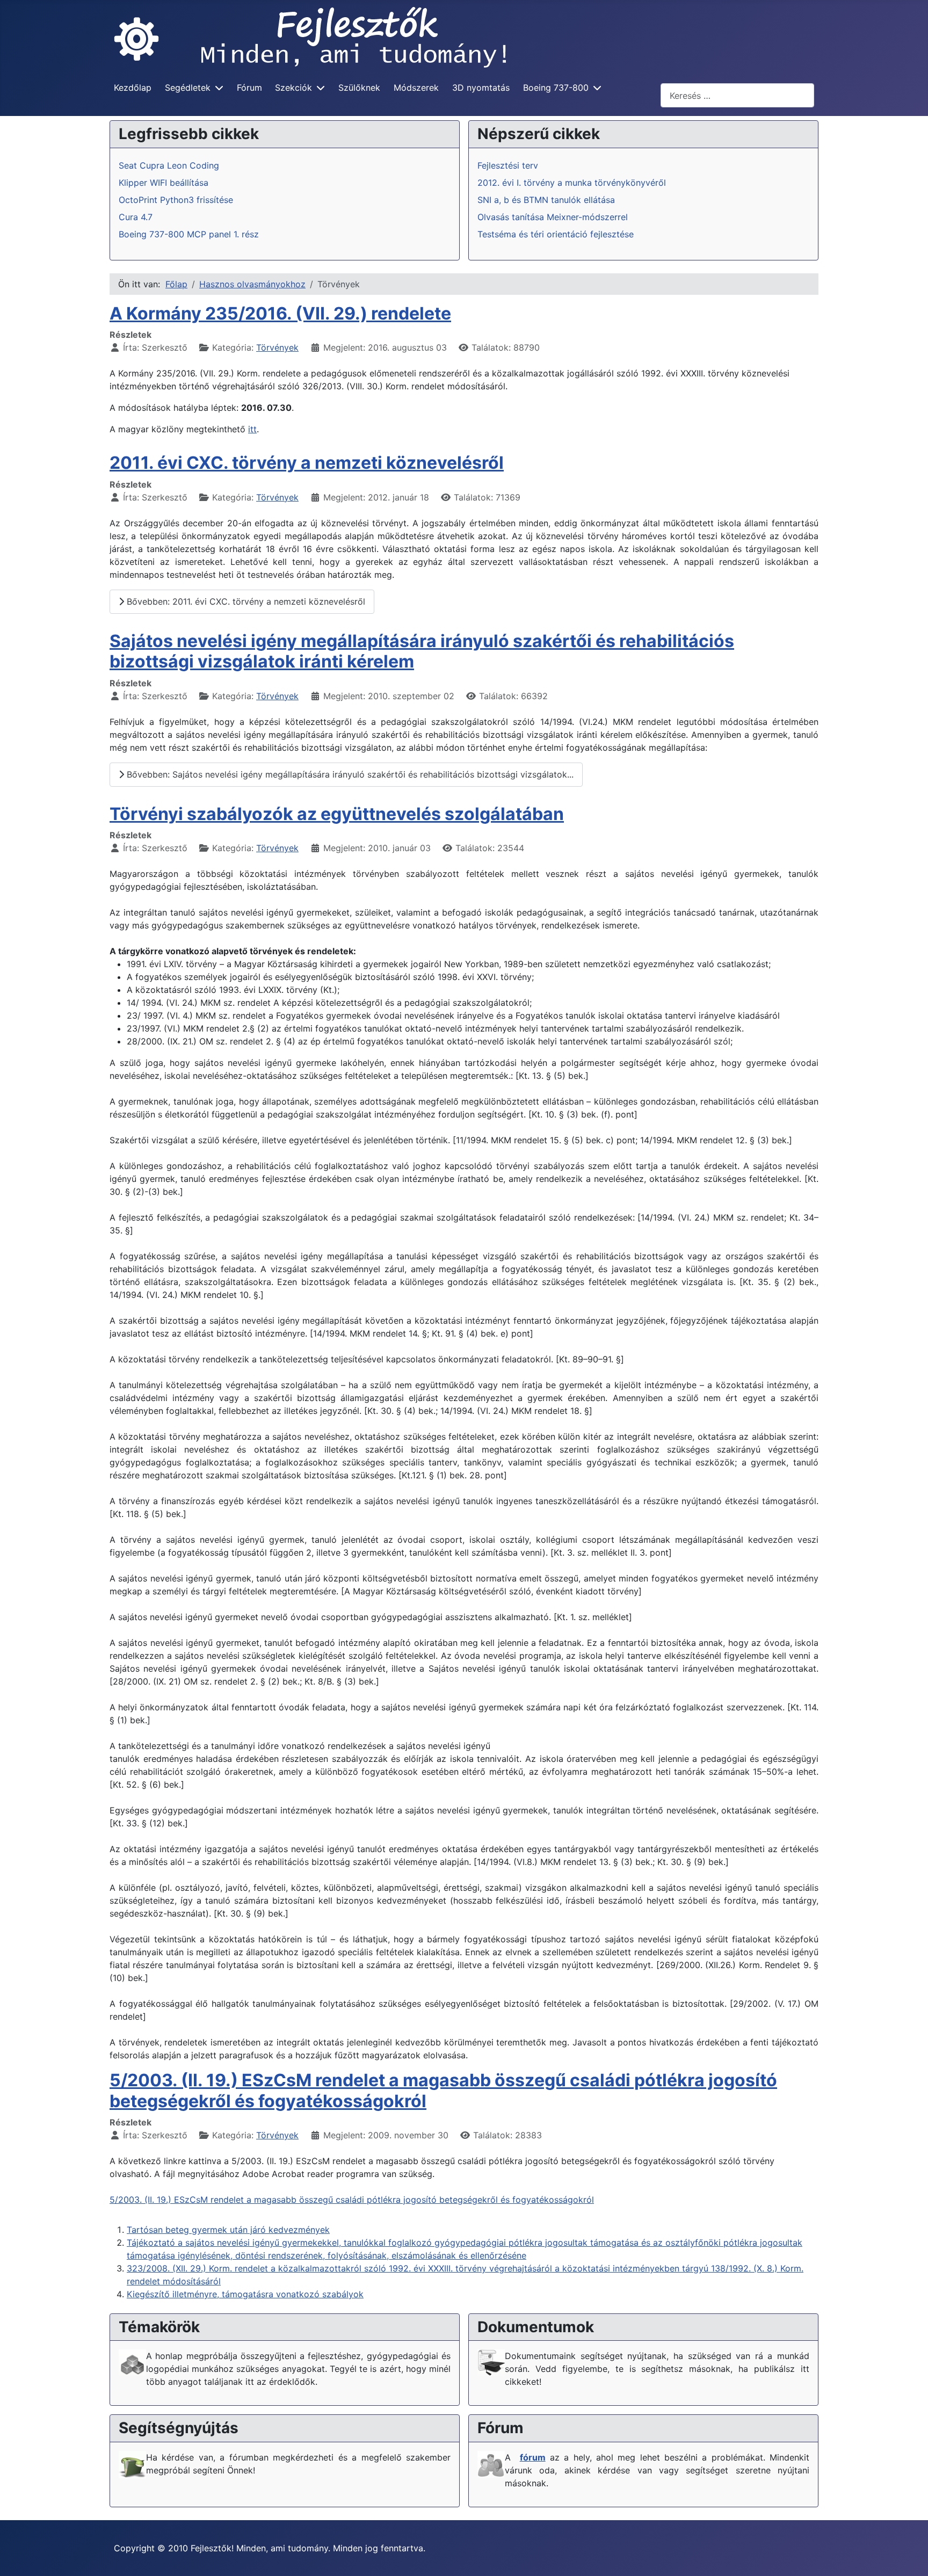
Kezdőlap (133, 88)
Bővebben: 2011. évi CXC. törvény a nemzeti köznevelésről (245, 601)
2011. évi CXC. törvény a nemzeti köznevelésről (307, 463)
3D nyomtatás (481, 88)
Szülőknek (359, 88)
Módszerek (416, 88)
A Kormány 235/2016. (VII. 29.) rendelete (280, 313)
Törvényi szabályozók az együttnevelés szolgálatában (337, 814)
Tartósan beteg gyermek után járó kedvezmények (228, 2230)
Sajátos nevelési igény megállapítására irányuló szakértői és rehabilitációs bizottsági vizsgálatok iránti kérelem (422, 651)
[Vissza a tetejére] (909, 2556)
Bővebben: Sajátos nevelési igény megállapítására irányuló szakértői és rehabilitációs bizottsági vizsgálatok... (349, 774)
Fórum (249, 88)
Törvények (277, 347)
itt (252, 429)
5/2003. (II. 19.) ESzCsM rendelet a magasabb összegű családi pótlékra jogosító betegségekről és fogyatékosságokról (443, 2090)
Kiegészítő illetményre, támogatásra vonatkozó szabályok (245, 2294)
